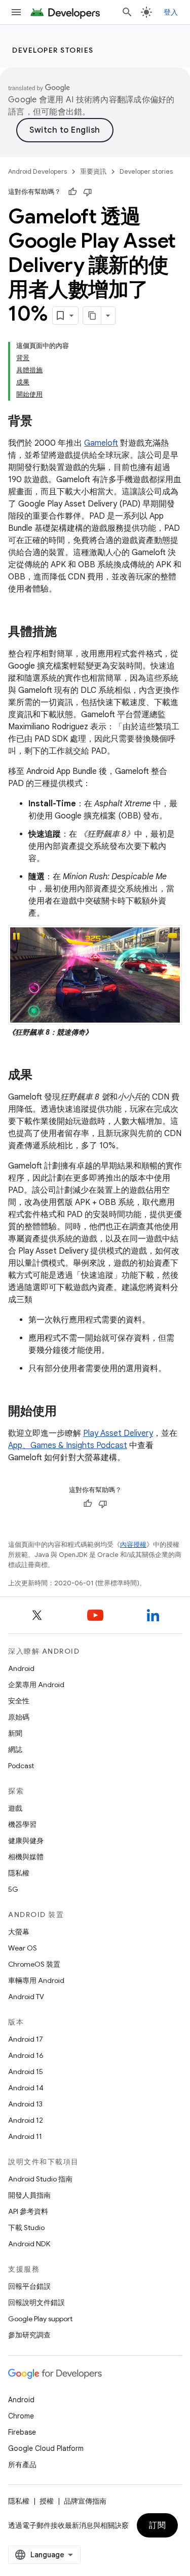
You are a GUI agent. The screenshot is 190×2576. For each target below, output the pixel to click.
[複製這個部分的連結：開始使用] (67, 1412)
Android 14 (26, 2088)
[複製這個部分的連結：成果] (43, 1076)
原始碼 (19, 1717)
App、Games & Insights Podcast (68, 1446)
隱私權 (19, 1873)
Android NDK (29, 2244)
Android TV (26, 1997)
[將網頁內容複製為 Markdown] (92, 316)
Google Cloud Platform (46, 2448)
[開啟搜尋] (127, 12)
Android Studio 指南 (40, 2179)
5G (13, 1889)
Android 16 (26, 2055)
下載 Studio (26, 2228)
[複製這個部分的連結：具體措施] (67, 633)
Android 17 (26, 2039)
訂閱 (157, 2525)
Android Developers (37, 171)
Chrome (21, 2416)
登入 (171, 12)
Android (21, 1668)
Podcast (21, 1766)
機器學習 (22, 1824)
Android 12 (26, 2120)
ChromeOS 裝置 (34, 1964)
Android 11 (25, 2136)
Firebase (22, 2432)
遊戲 (15, 1808)
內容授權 (133, 1545)
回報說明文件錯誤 (36, 2302)
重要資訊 (93, 171)
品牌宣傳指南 (85, 2501)
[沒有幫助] (88, 192)
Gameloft (101, 443)
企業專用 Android (36, 1685)
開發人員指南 (29, 2195)
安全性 (19, 1701)
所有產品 (22, 2465)
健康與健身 (26, 1841)
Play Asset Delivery (118, 1433)
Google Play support (40, 2319)
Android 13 (25, 2104)
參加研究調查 (29, 2335)
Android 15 (26, 2072)
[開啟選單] (16, 12)
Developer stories (53, 50)
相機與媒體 (26, 1857)
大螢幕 (19, 1932)
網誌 (15, 1749)
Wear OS (23, 1948)
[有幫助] (72, 192)
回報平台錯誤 (29, 2286)
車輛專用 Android (36, 1980)
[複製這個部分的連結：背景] (43, 422)
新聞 (15, 1733)
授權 (47, 2501)
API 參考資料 (28, 2211)
